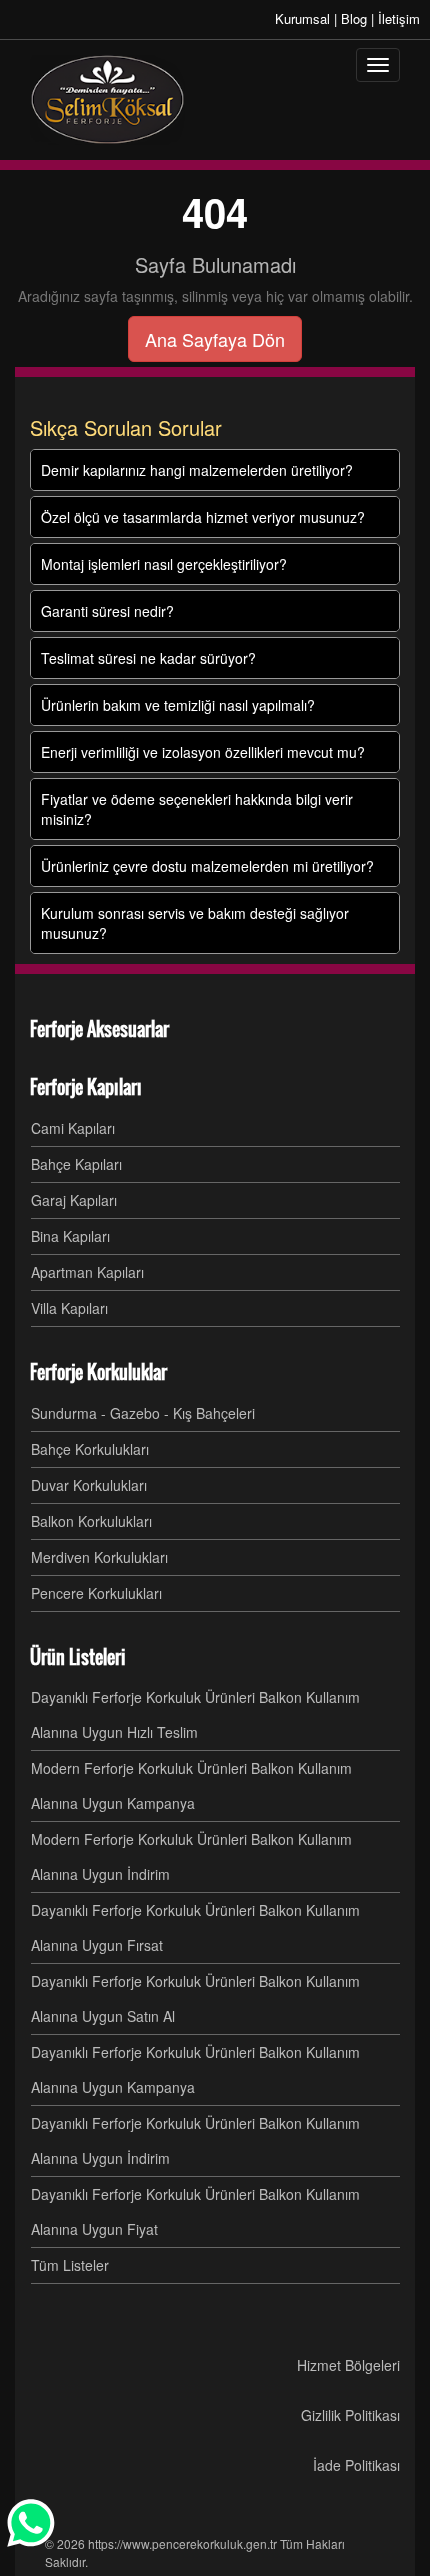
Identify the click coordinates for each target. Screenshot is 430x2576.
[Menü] (378, 65)
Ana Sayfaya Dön (215, 339)
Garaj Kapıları (74, 1200)
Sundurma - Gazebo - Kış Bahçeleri (143, 1413)
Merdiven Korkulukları (99, 1557)
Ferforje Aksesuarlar (99, 1029)
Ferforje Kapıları (86, 1087)
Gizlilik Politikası (350, 2415)
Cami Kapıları (73, 1128)
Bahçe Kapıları (76, 1164)
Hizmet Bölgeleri (348, 2365)
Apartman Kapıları (87, 1272)
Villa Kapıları (69, 1308)
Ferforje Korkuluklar (98, 1372)
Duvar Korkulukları (89, 1485)
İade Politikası (356, 2465)
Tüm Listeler (70, 2265)
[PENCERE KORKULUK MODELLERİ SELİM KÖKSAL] (107, 100)
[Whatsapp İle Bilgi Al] (32, 2523)
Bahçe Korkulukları (90, 1449)
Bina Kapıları (70, 1236)
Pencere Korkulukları (96, 1593)
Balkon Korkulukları (91, 1521)
